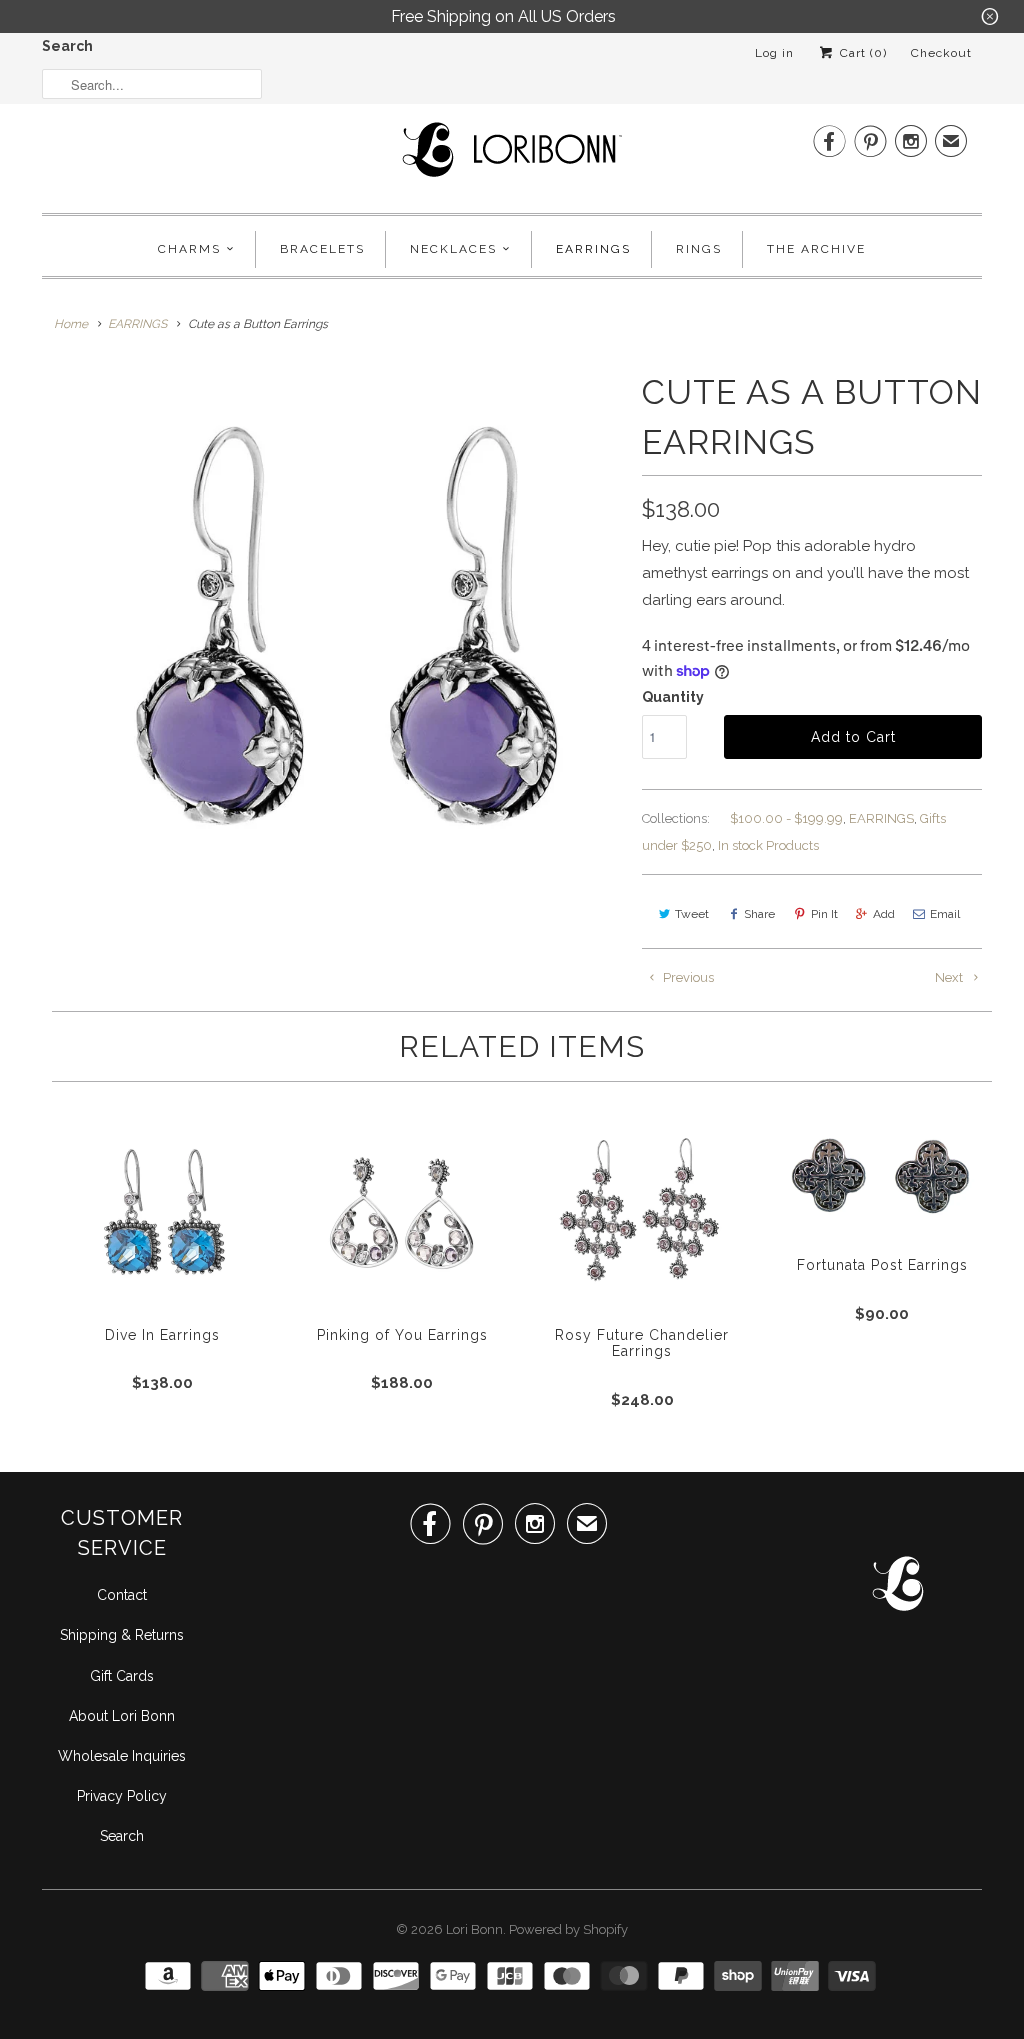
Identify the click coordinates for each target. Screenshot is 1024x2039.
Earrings (593, 249)
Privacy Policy (122, 1796)
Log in (774, 53)
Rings (699, 249)
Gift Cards (122, 1676)
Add (884, 914)
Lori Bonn (474, 1929)
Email (945, 914)
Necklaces (453, 249)
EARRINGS (881, 818)
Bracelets (322, 249)
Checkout (941, 53)
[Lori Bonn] (512, 156)
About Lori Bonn (122, 1716)
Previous (687, 977)
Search (67, 46)
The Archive (816, 249)
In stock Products (768, 845)
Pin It (824, 914)
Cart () (861, 53)
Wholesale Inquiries (122, 1756)
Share (759, 914)
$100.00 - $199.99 (786, 818)
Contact (122, 1595)
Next (950, 977)
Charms (189, 249)
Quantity (673, 697)
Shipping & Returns (122, 1635)
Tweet (692, 914)
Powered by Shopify (568, 1929)
